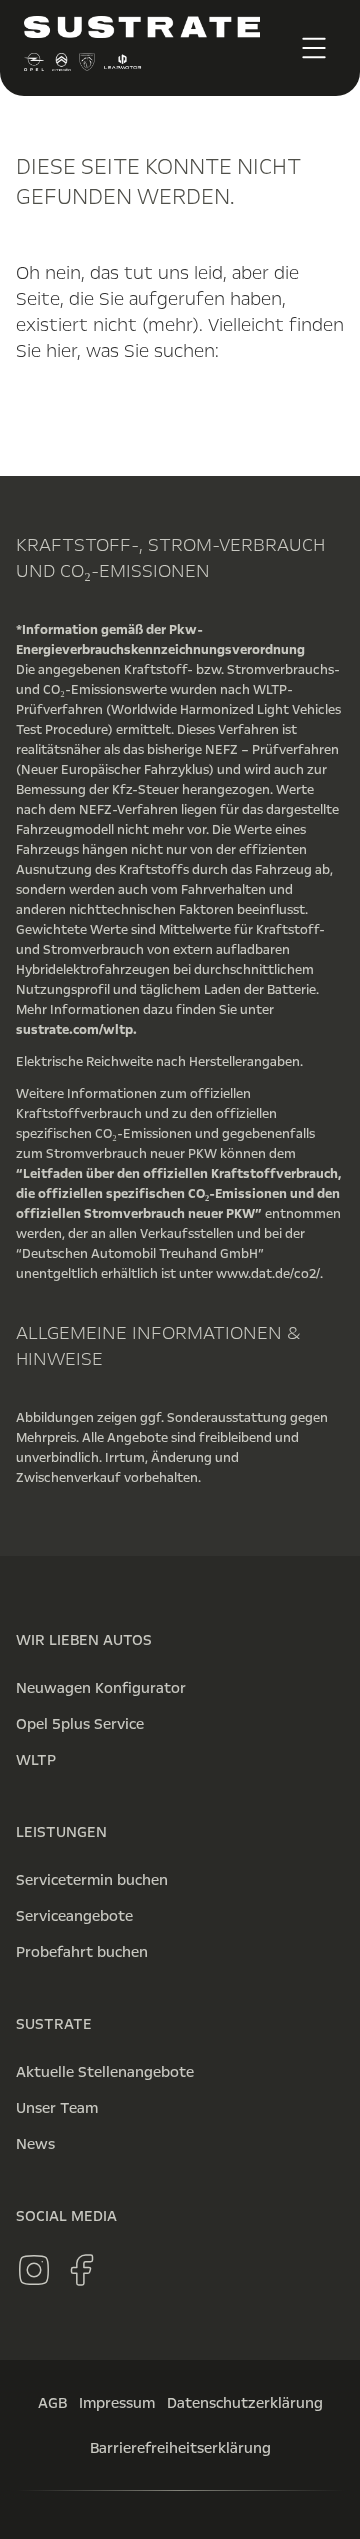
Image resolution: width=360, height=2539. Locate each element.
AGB (52, 2403)
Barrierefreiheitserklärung (180, 2448)
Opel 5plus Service (80, 1724)
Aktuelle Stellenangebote (105, 2072)
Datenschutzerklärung (245, 2403)
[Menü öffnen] (314, 48)
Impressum (117, 2403)
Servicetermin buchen (92, 1880)
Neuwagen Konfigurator (101, 1688)
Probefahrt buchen (82, 1952)
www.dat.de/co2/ (268, 1274)
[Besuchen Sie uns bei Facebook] (82, 2270)
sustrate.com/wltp (74, 1030)
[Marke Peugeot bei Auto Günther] (87, 66)
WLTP (36, 1760)
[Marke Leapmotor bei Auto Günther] (122, 66)
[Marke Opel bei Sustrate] (34, 66)
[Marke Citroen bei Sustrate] (61, 66)
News (35, 2144)
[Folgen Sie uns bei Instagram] (34, 2270)
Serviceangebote (74, 1916)
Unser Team (57, 2108)
